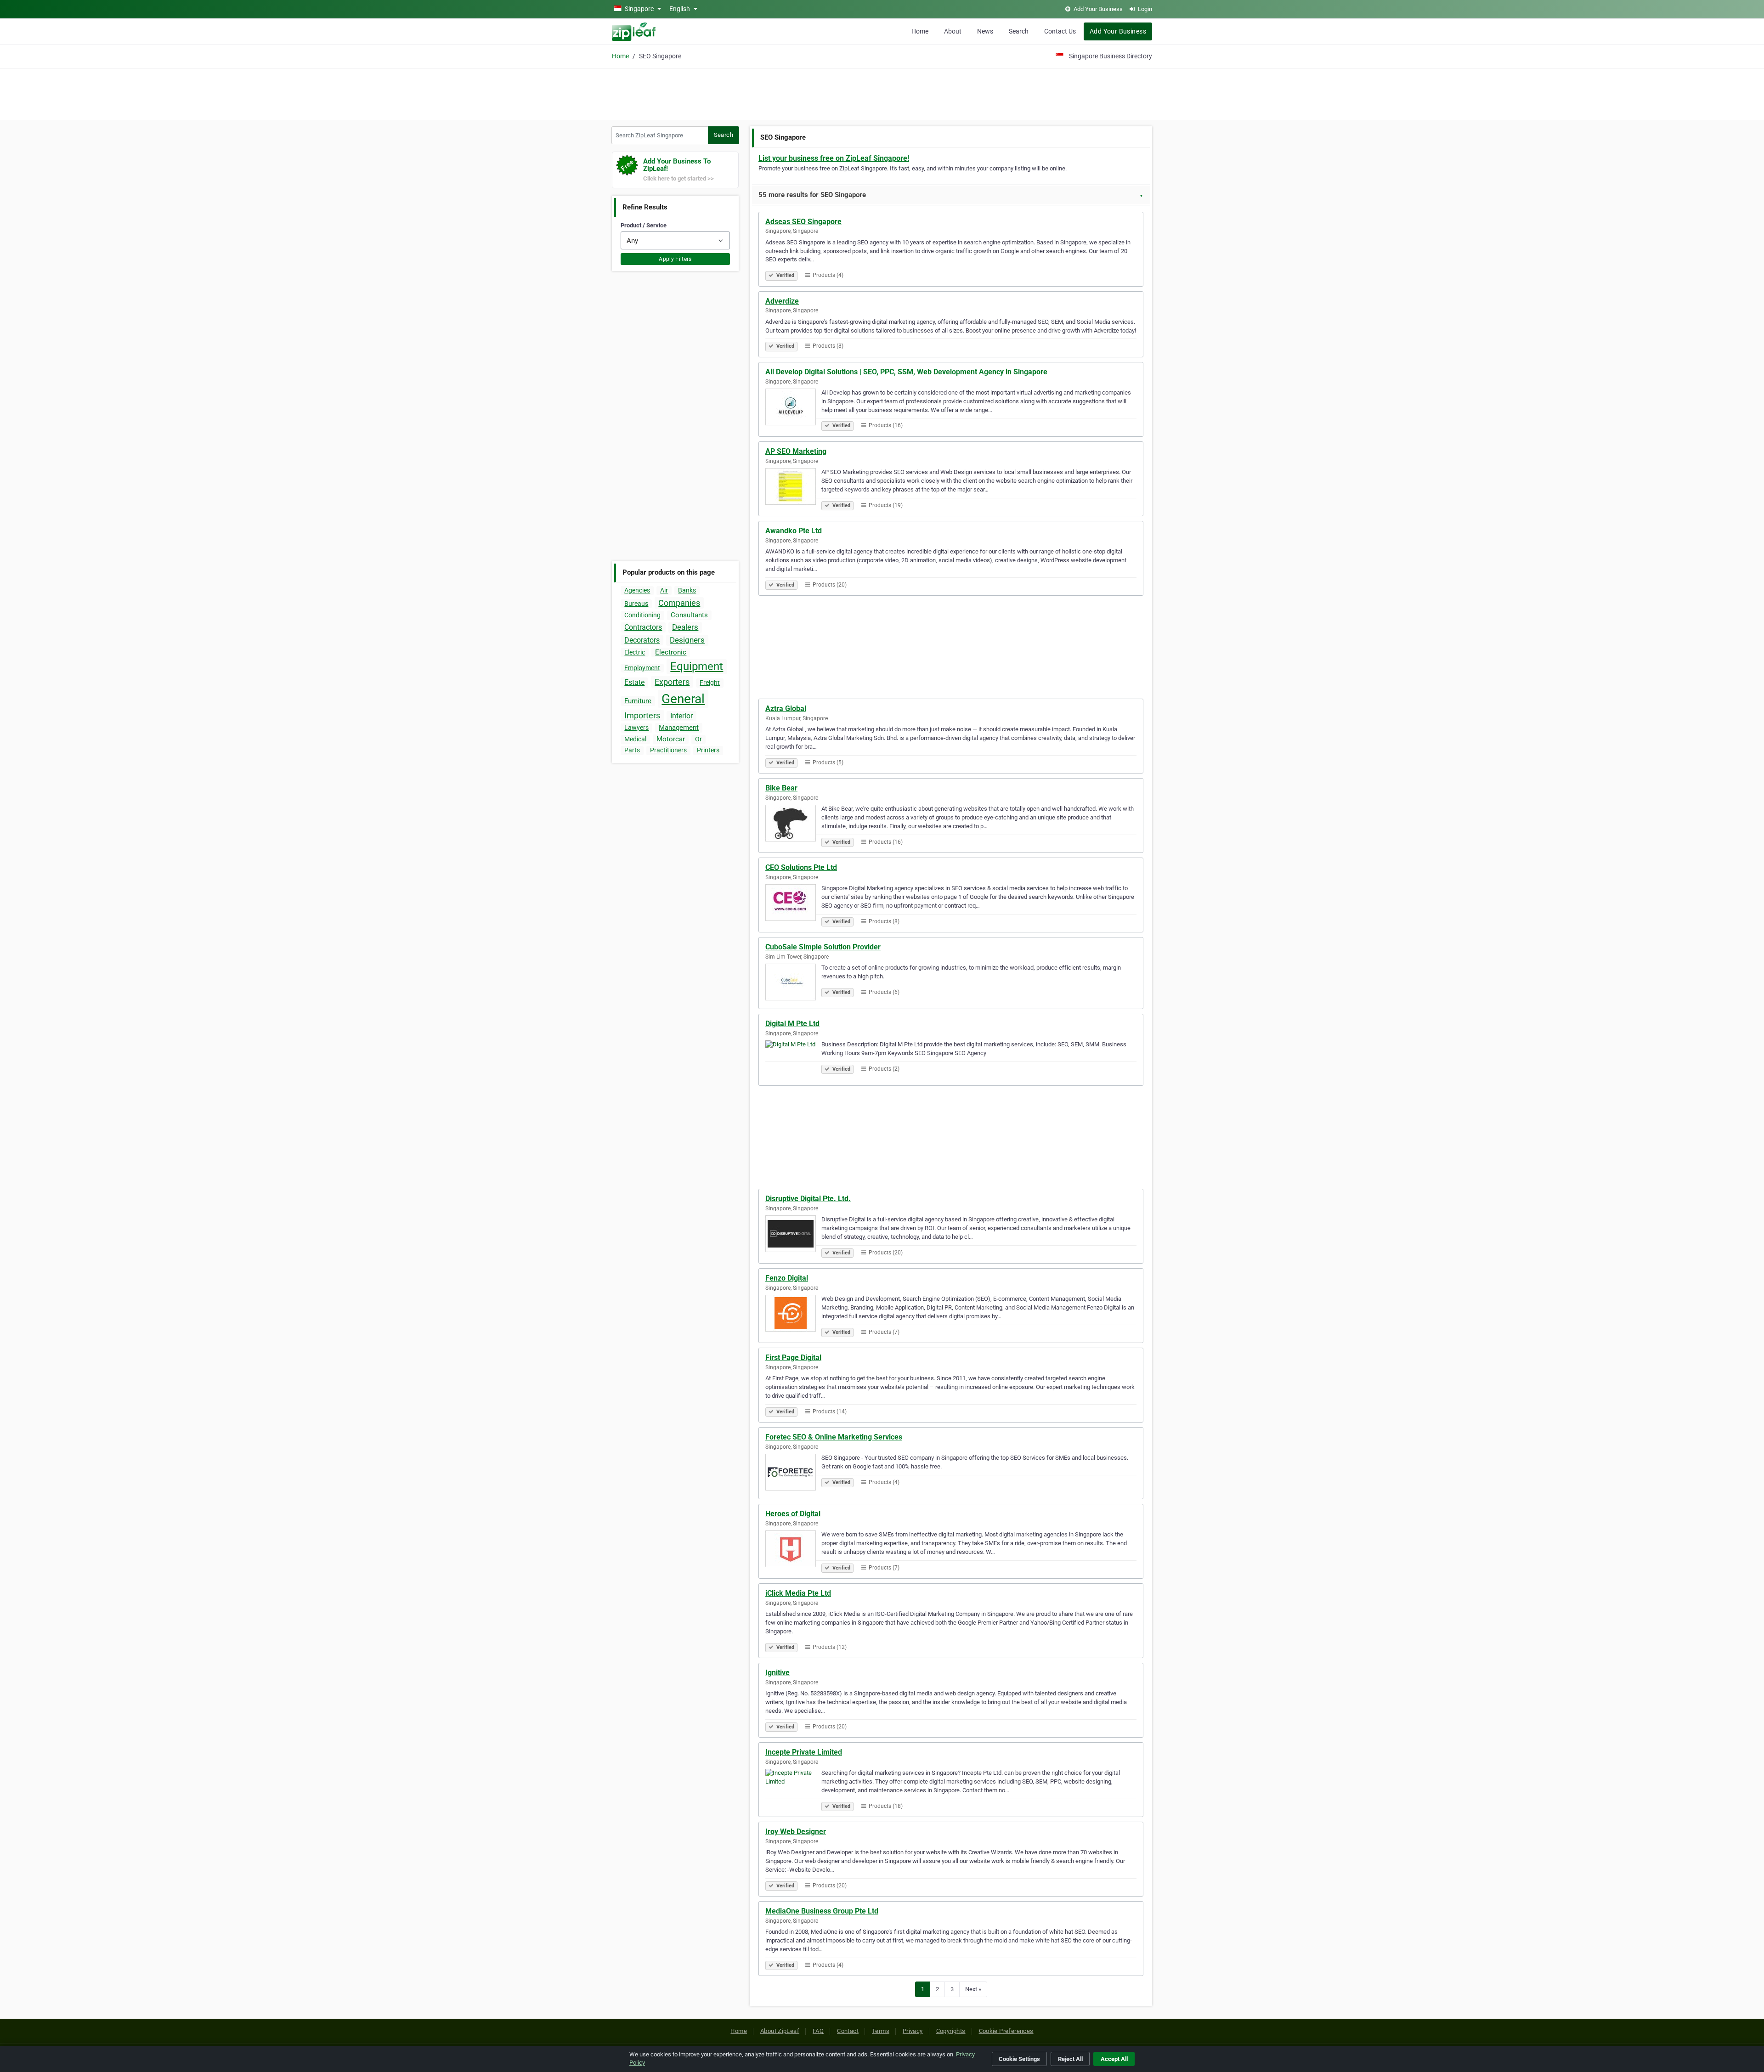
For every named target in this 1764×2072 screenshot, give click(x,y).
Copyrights (951, 2031)
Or (698, 739)
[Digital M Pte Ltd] (793, 1060)
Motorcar (671, 739)
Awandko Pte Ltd (794, 531)
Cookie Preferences (1006, 2031)
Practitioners (668, 750)
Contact (848, 2031)
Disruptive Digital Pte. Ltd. (808, 1199)
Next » (973, 1989)
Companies (679, 603)
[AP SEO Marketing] (793, 488)
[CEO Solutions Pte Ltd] (793, 904)
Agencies (637, 590)
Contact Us (1060, 31)
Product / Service (644, 225)
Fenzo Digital (787, 1278)
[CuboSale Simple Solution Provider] (793, 983)
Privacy (913, 2031)
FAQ (818, 2031)
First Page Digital (793, 1358)
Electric (635, 652)
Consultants (689, 615)
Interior (681, 716)
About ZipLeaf (780, 2031)
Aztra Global (786, 709)
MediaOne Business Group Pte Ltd (822, 1911)
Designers (687, 640)
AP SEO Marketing (796, 451)
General (683, 699)
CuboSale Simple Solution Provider (823, 947)
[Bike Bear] (793, 824)
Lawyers (636, 728)
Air (664, 590)
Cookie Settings (1019, 2059)
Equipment (697, 666)
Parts (632, 750)
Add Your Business (1118, 31)
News (985, 31)
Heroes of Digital (793, 1514)
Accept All (1114, 2059)
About (953, 31)
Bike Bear (781, 788)
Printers (708, 750)
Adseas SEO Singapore (803, 222)
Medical (635, 739)
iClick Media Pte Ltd (798, 1593)
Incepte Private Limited (804, 1752)
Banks (687, 590)
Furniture (638, 701)
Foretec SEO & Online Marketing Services (834, 1437)
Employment (642, 668)
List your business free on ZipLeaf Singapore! (834, 158)
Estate (634, 682)
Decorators (642, 640)
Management (679, 728)
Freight (710, 683)
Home (920, 31)
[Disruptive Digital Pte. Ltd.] (793, 1235)
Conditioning (642, 615)
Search (1019, 31)
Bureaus (636, 604)
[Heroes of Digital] (793, 1550)
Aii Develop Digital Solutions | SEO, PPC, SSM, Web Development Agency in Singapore (906, 372)
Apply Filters (675, 259)
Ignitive (777, 1673)
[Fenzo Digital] (793, 1315)
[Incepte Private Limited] (793, 1789)
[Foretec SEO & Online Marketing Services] (793, 1474)
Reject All (1070, 2059)
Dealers (685, 627)
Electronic (671, 652)
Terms (881, 2031)
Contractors (643, 627)
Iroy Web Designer (796, 1832)
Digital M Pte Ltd (792, 1024)
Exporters (672, 682)
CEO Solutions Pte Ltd (801, 867)
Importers (642, 715)
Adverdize (782, 301)
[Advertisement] (882, 93)
